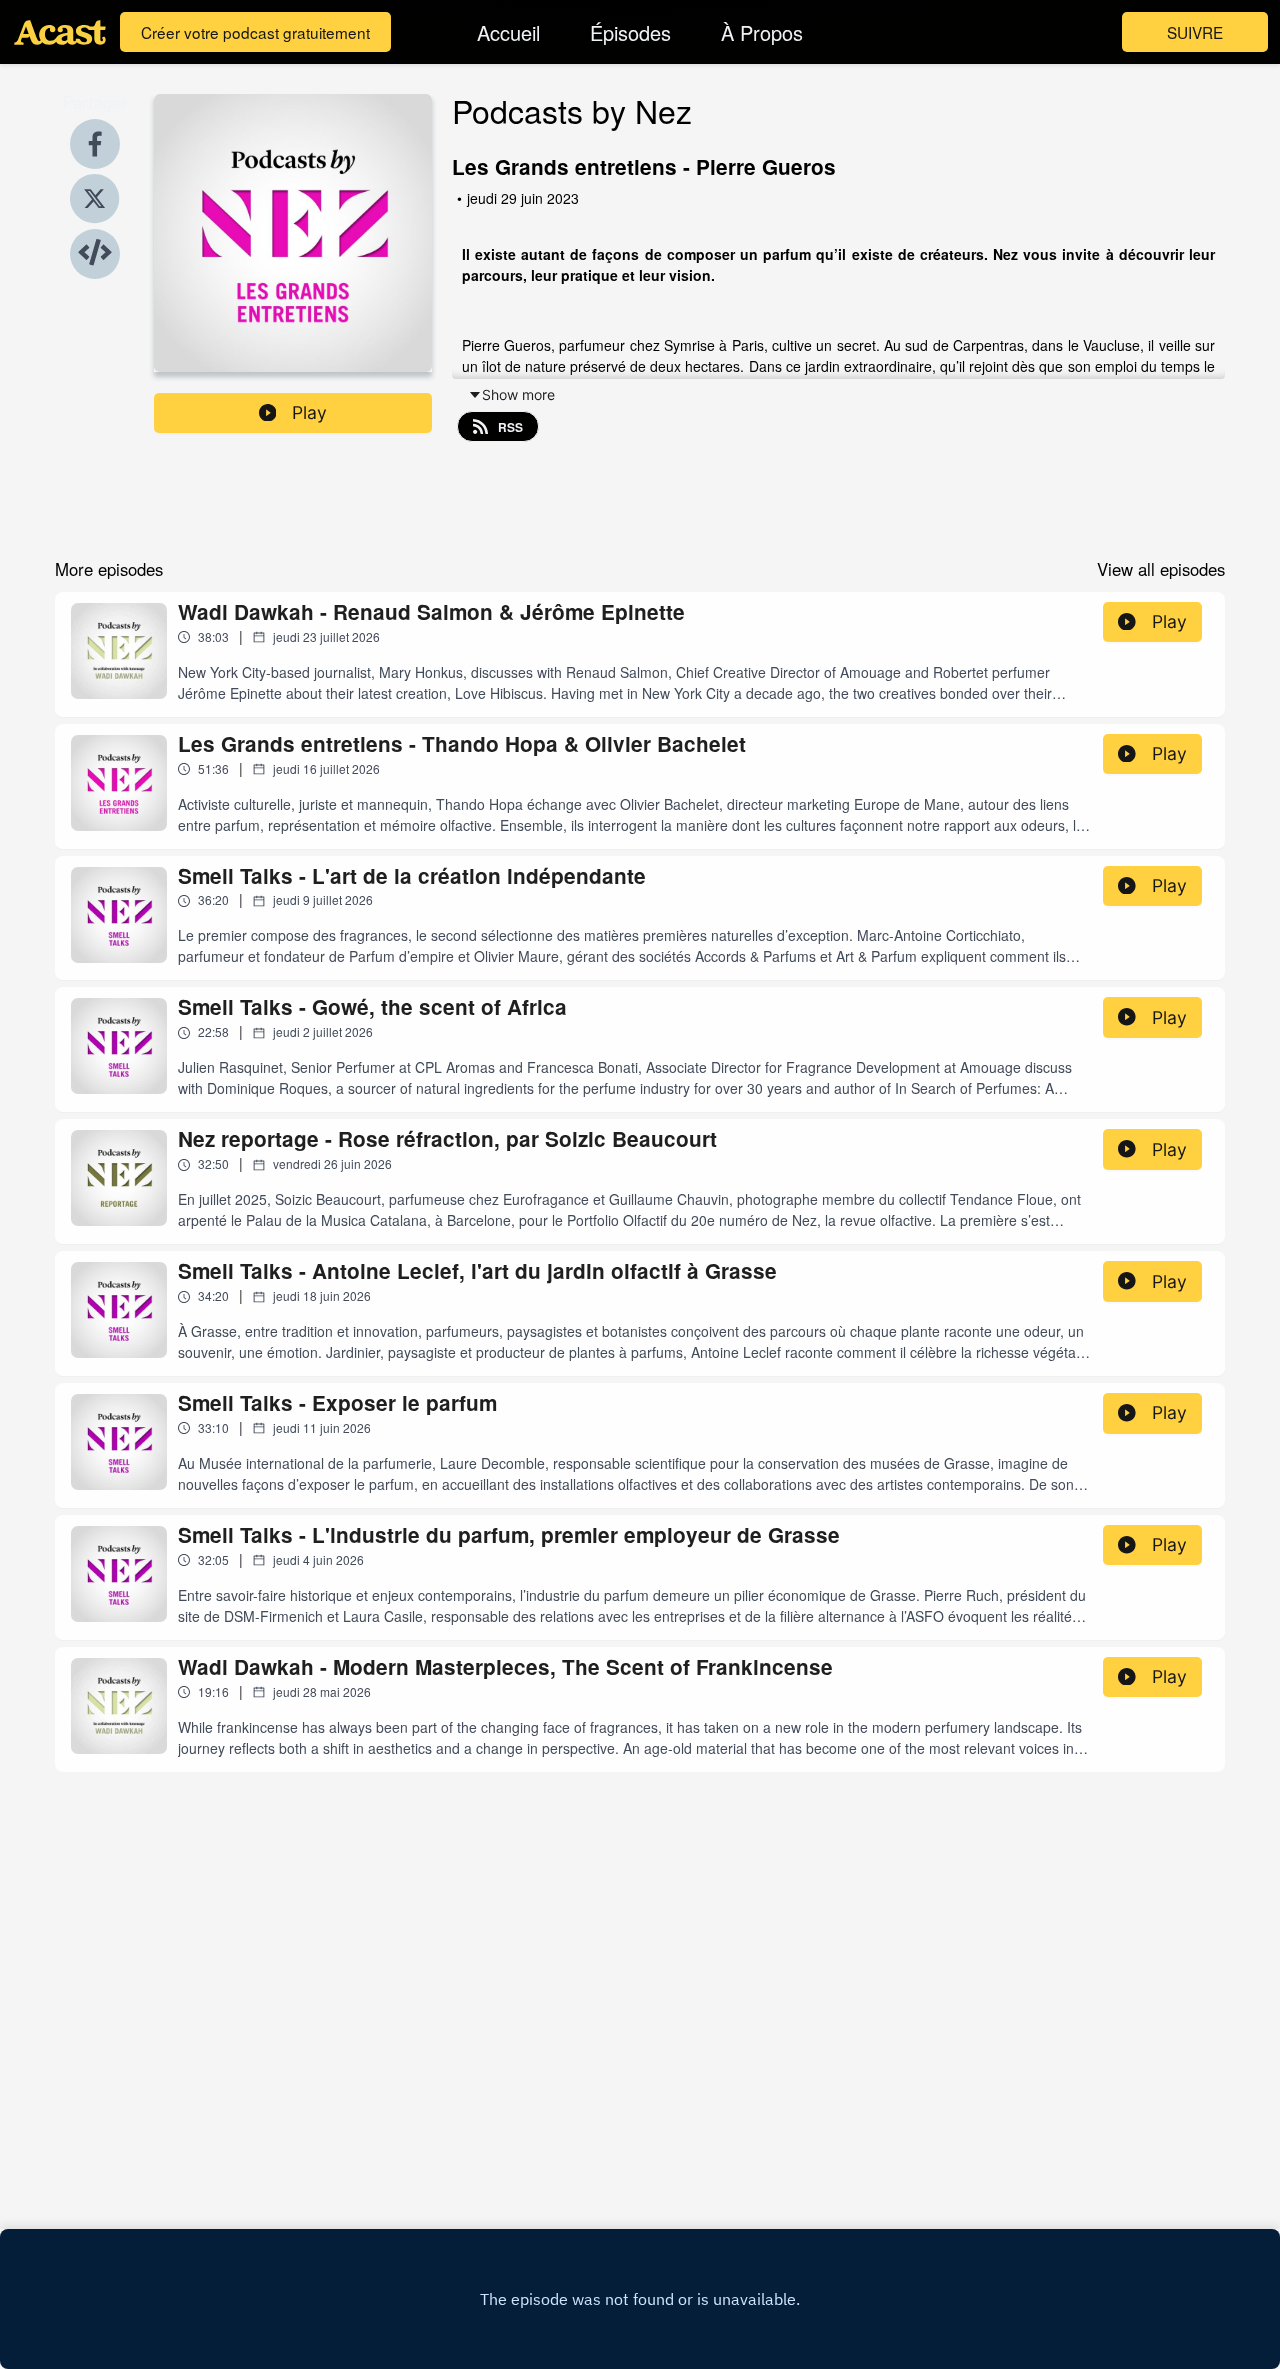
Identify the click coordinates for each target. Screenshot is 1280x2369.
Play (309, 412)
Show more (518, 394)
